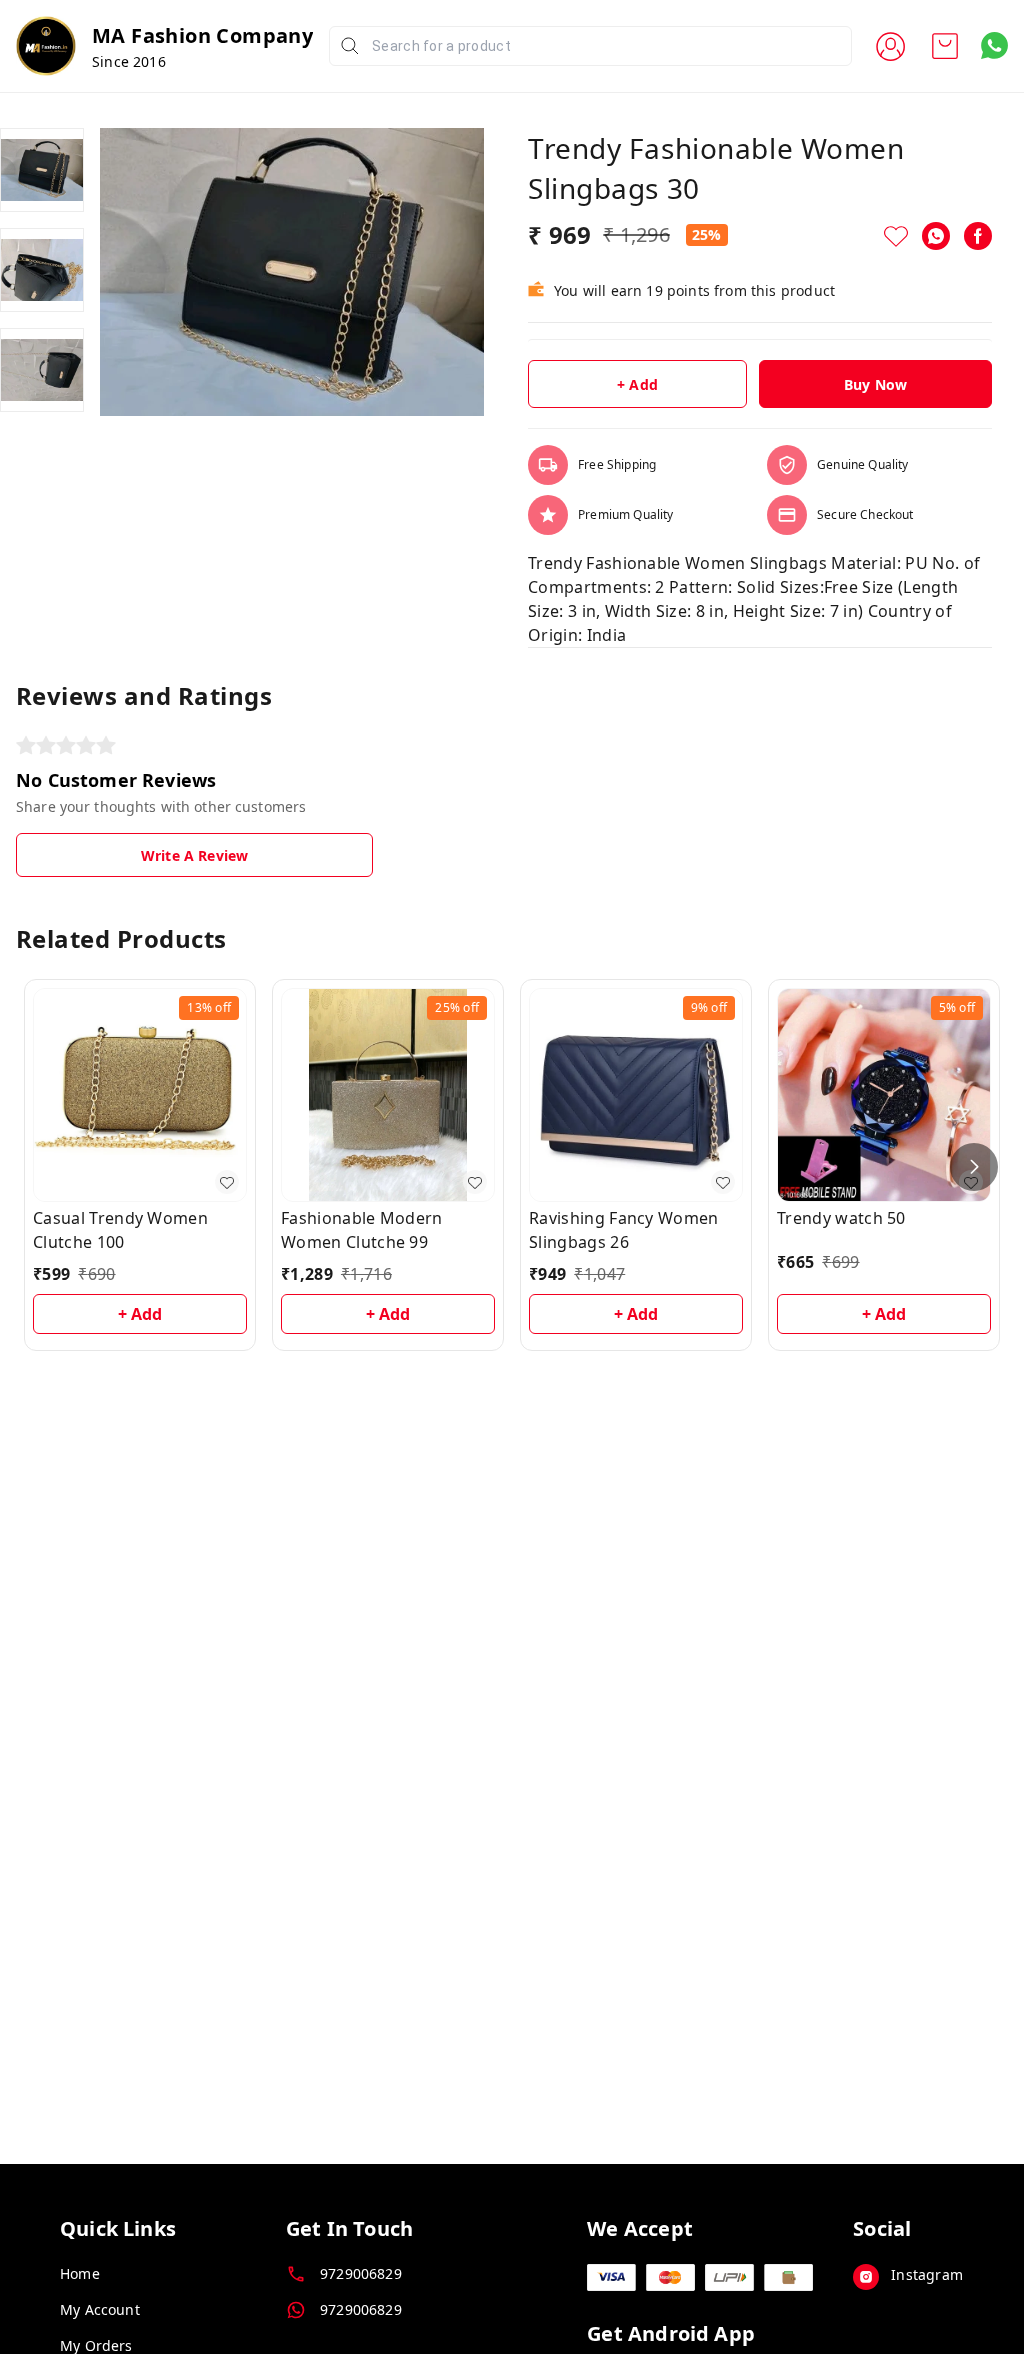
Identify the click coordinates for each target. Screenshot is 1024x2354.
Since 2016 (129, 61)
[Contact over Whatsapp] (994, 45)
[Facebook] (978, 236)
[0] (945, 46)
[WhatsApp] (936, 236)
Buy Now (875, 384)
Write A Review (194, 855)
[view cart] (945, 46)
